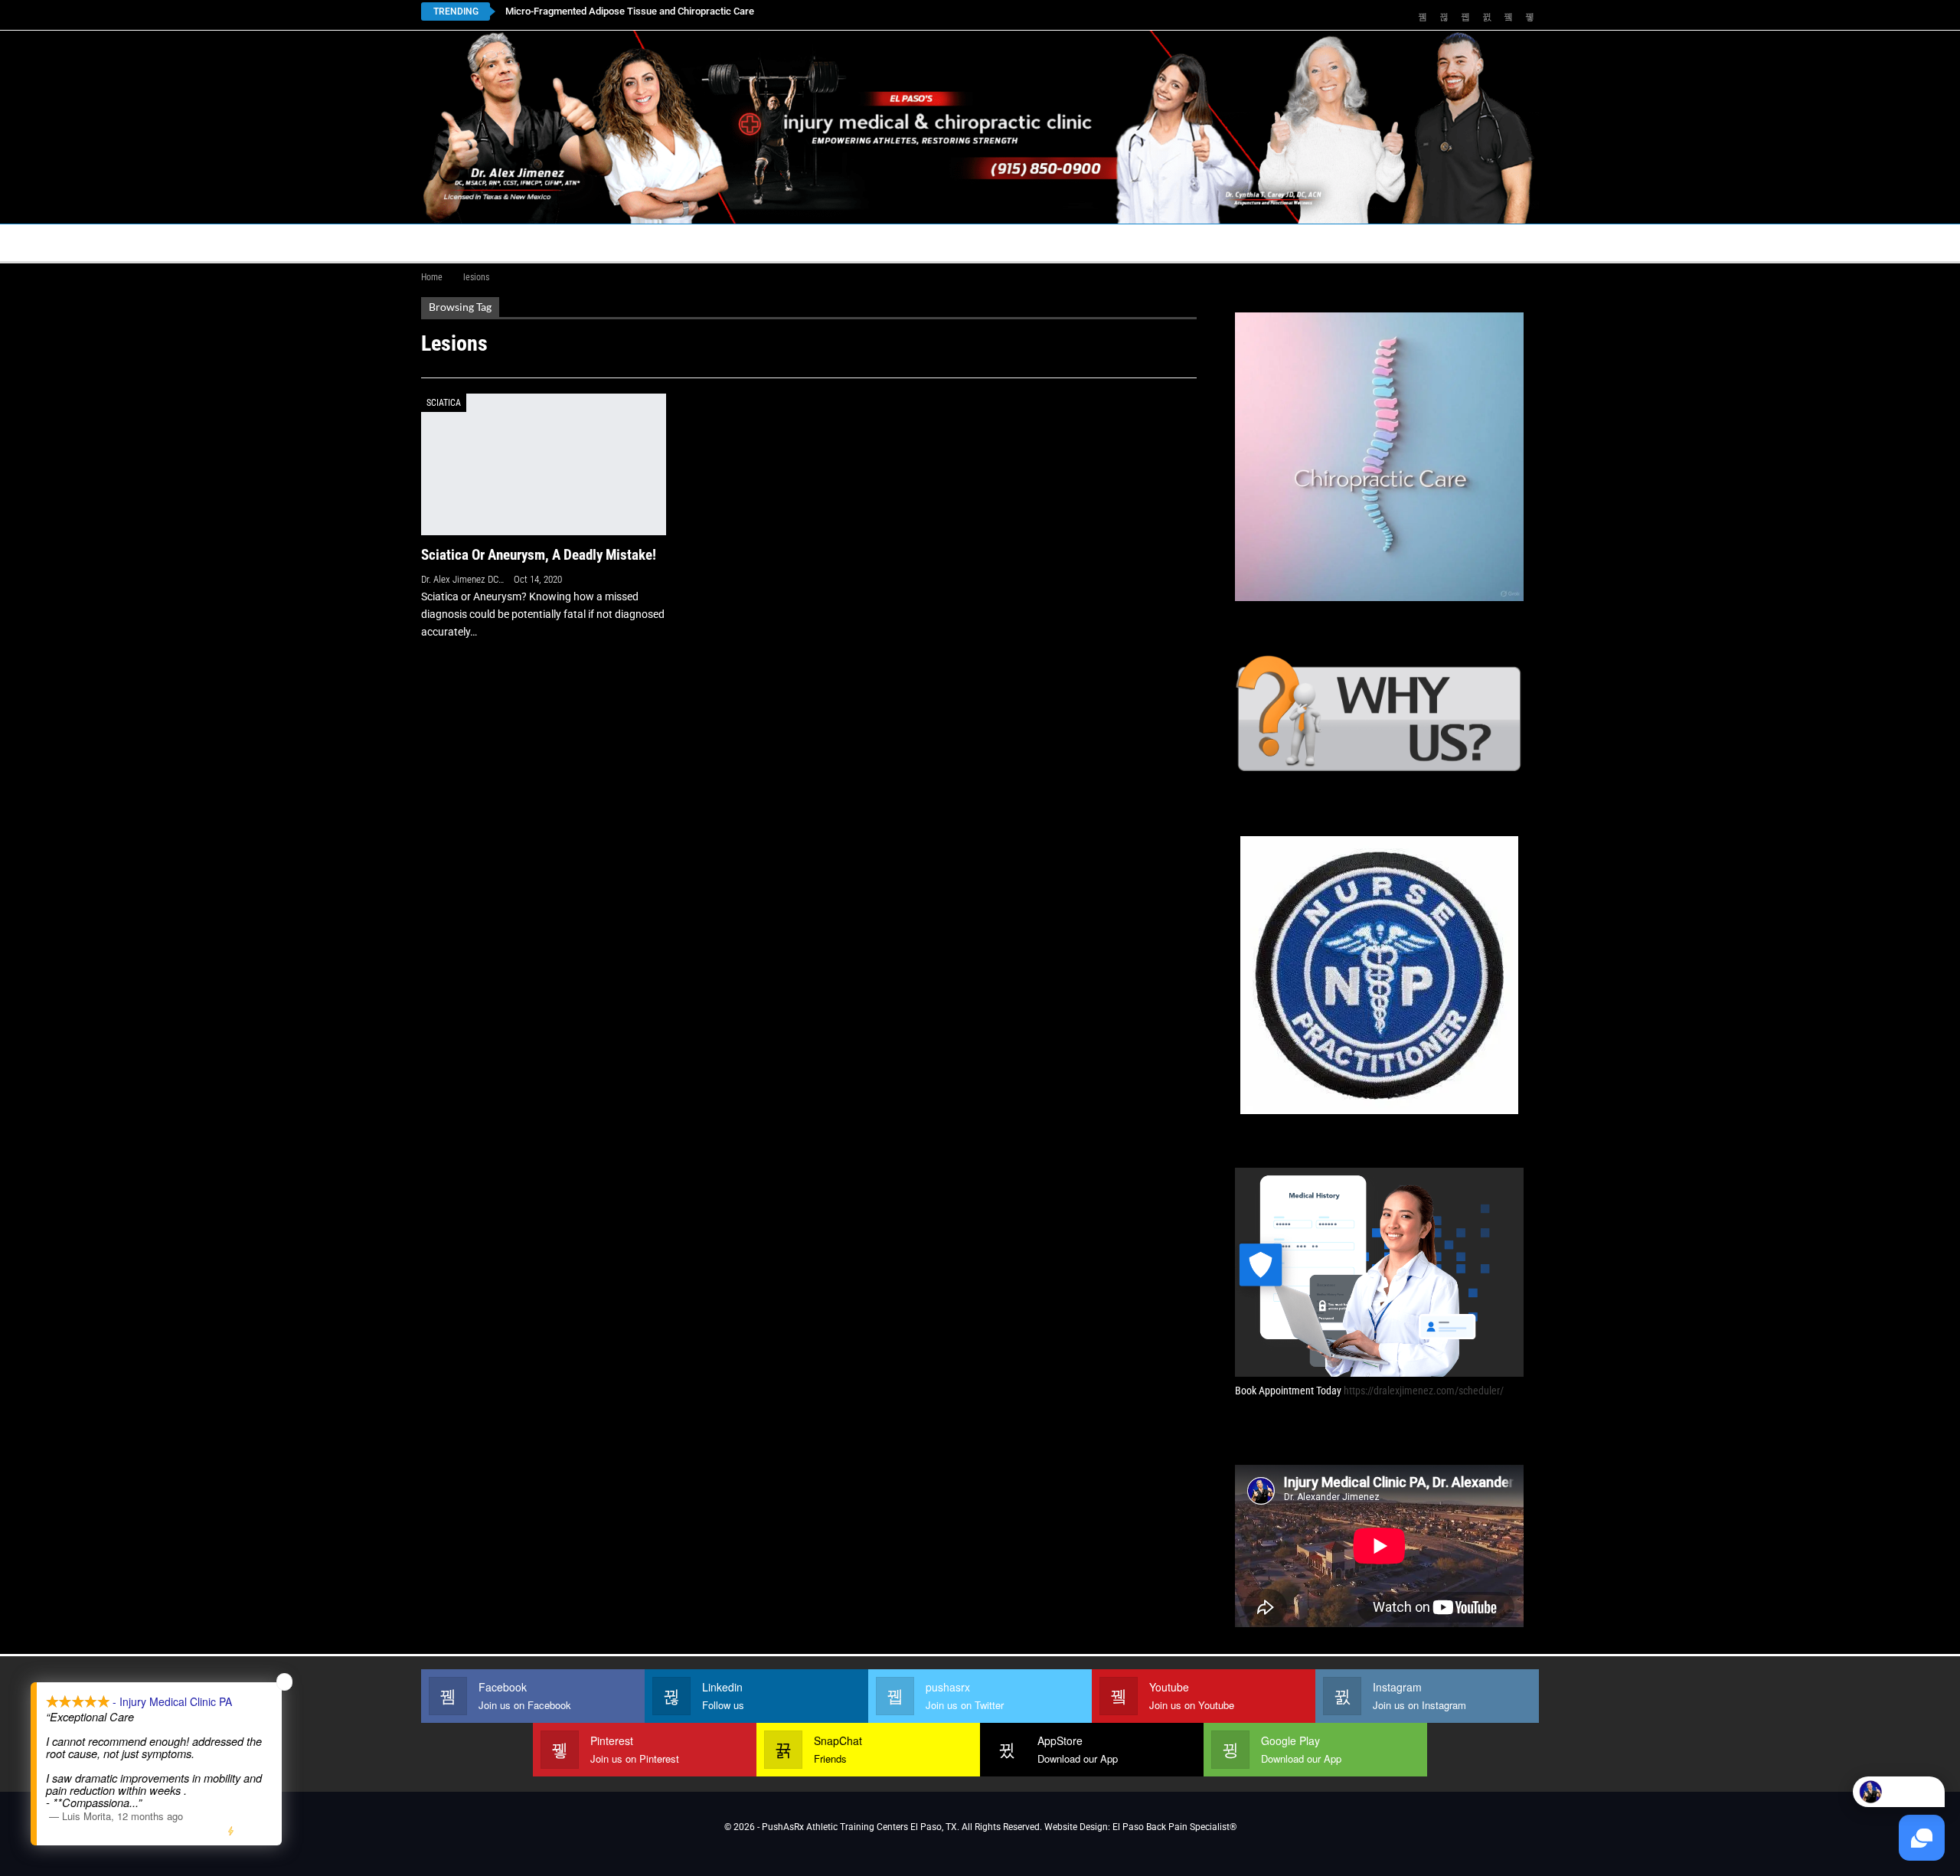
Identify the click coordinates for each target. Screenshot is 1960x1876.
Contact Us (761, 242)
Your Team (877, 242)
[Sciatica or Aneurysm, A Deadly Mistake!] (544, 464)
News (1319, 242)
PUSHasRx (1141, 242)
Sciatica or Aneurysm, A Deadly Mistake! (539, 555)
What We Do (1027, 242)
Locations (658, 242)
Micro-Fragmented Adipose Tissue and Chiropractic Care (630, 11)
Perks (951, 242)
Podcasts (1237, 242)
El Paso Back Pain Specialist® (1174, 1827)
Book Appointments (545, 242)
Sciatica (444, 403)
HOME (446, 242)
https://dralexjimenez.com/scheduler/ (1424, 1391)
